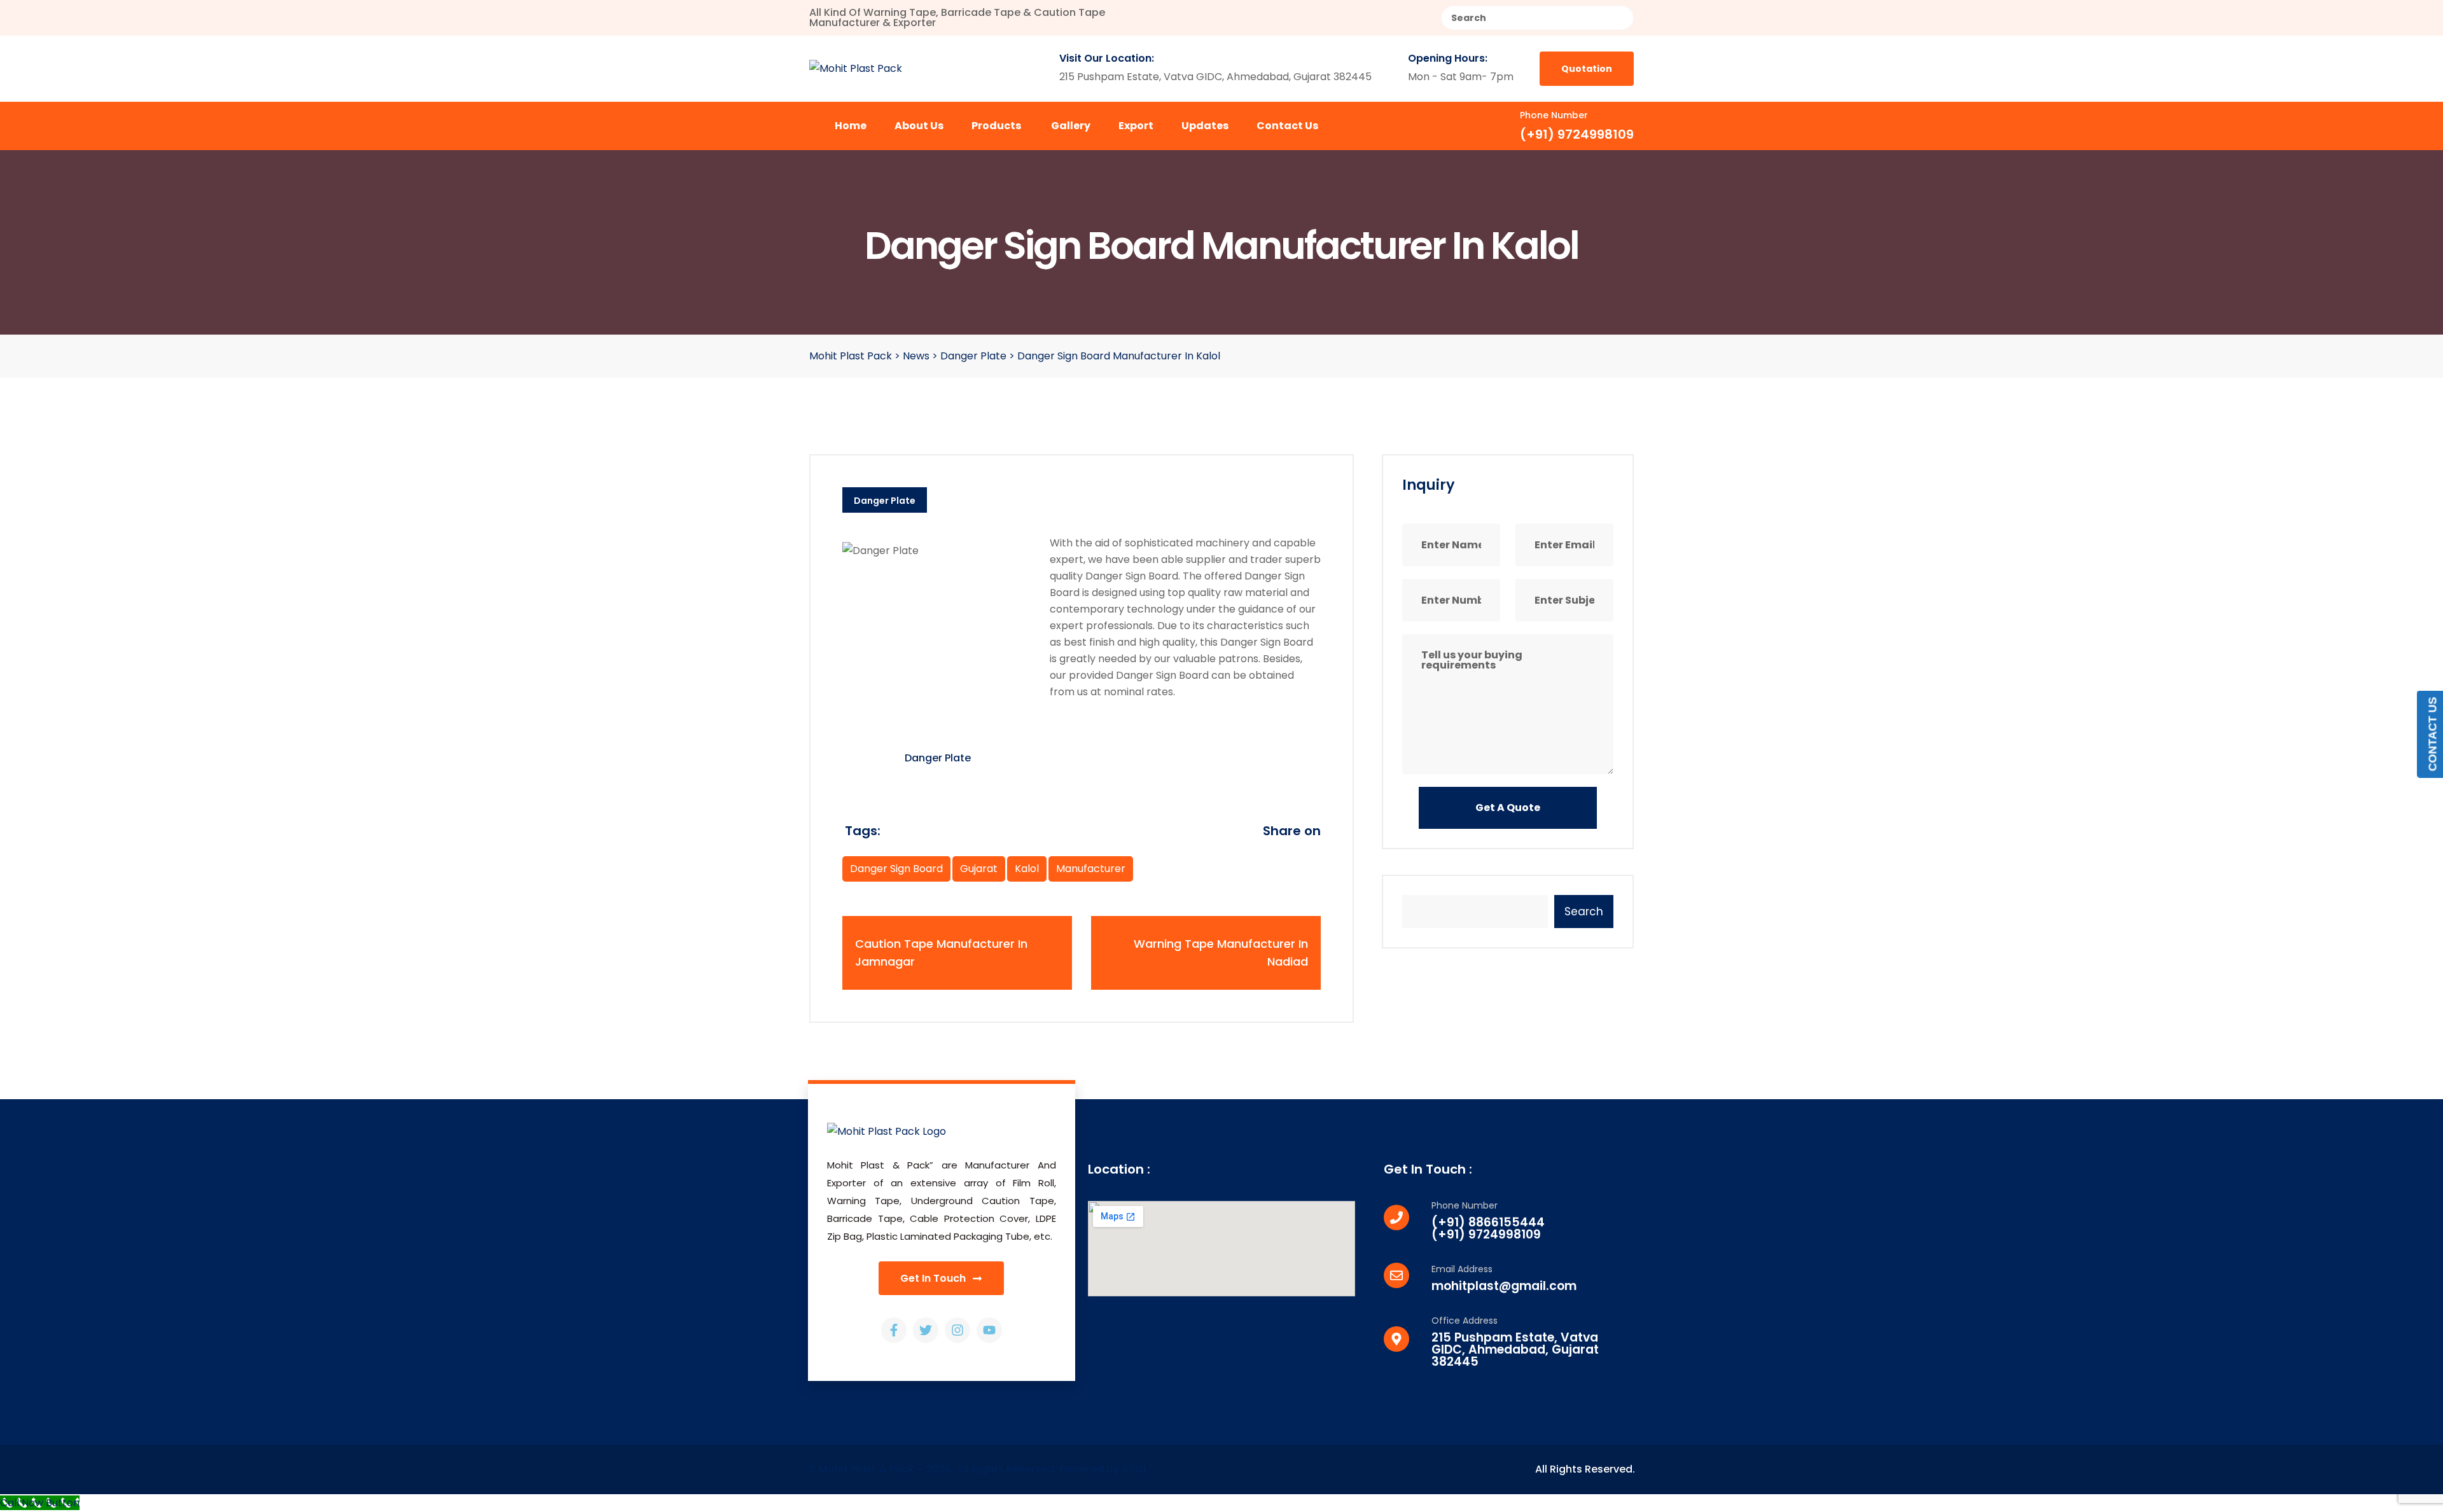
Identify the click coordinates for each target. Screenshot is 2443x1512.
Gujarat (979, 869)
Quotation (1587, 69)
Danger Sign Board (896, 869)
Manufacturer (1091, 869)
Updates (1205, 126)
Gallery (1071, 126)
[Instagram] (957, 1330)
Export (1136, 126)
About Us (919, 126)
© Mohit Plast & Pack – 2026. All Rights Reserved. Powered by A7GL (978, 1469)
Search (1584, 912)
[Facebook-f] (894, 1330)
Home (851, 126)
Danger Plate (885, 501)
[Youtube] (989, 1330)
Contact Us (1287, 126)
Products (996, 126)
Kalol (1027, 869)
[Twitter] (926, 1330)
